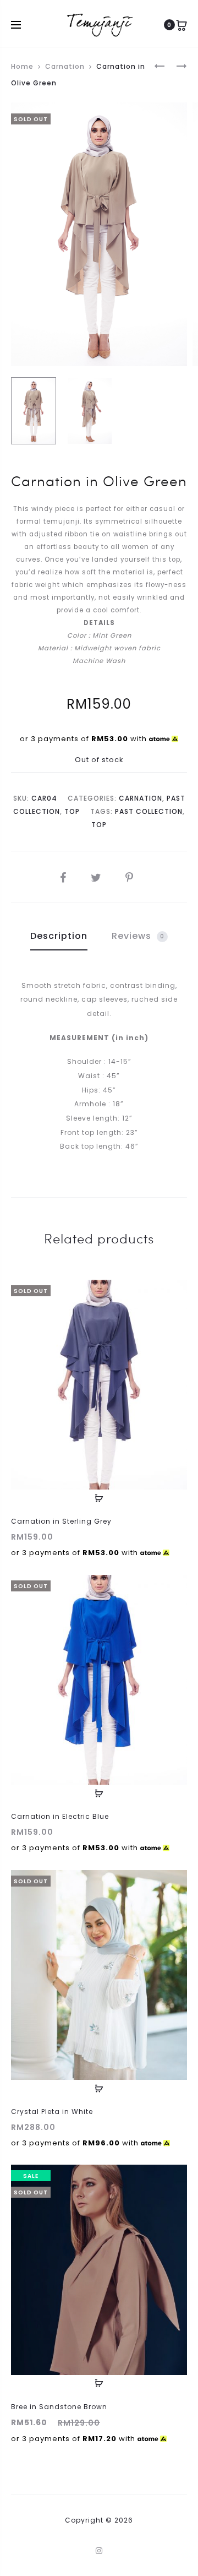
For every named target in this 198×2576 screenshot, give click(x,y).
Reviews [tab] (138, 936)
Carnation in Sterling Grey (61, 1521)
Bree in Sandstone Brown (59, 2407)
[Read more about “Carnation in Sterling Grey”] (99, 1498)
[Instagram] (99, 2551)
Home (22, 66)
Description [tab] (59, 936)
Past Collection (149, 811)
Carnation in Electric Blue (60, 1816)
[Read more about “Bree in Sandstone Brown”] (99, 2383)
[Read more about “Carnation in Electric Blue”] (99, 1793)
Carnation (65, 66)
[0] (182, 25)
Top (72, 811)
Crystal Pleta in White (52, 2112)
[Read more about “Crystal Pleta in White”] (99, 2088)
